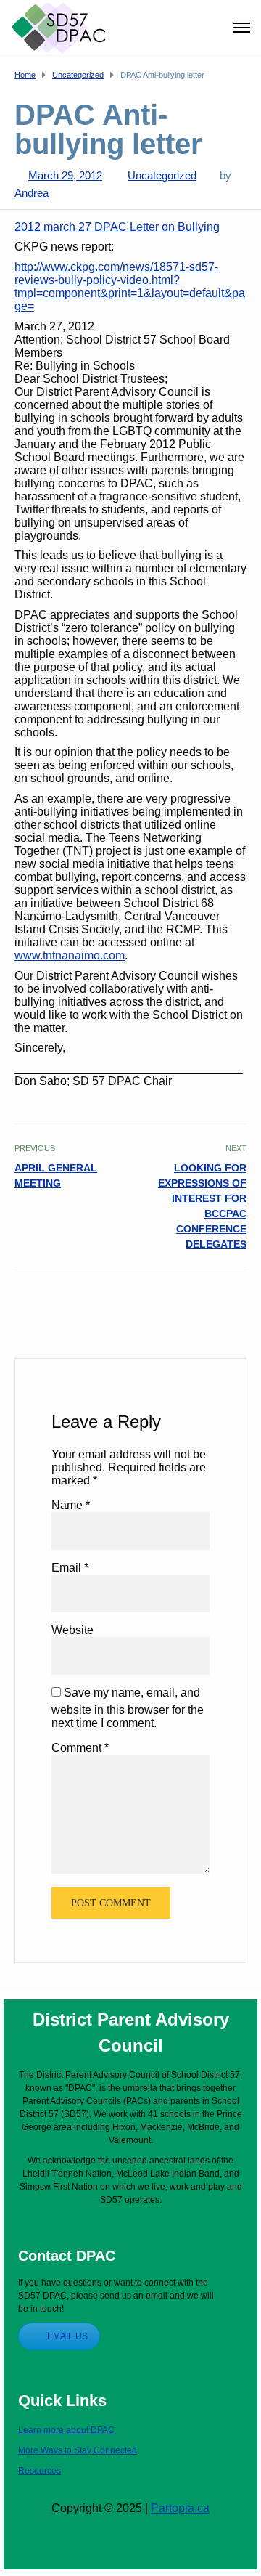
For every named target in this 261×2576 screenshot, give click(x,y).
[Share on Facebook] (190, 1299)
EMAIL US (67, 2336)
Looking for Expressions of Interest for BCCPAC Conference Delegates (202, 1206)
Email (70, 1568)
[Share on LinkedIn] (237, 1299)
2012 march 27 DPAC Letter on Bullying (117, 227)
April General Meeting (56, 1175)
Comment (80, 1748)
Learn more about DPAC (66, 2430)
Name (71, 1505)
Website (72, 1630)
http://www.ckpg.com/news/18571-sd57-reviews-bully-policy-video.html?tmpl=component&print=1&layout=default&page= (130, 287)
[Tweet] (206, 1299)
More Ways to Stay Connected (78, 2450)
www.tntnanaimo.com (70, 955)
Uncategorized (162, 175)
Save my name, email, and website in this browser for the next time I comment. (128, 1708)
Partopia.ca (180, 2508)
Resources (40, 2471)
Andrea (32, 193)
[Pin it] (221, 1299)
